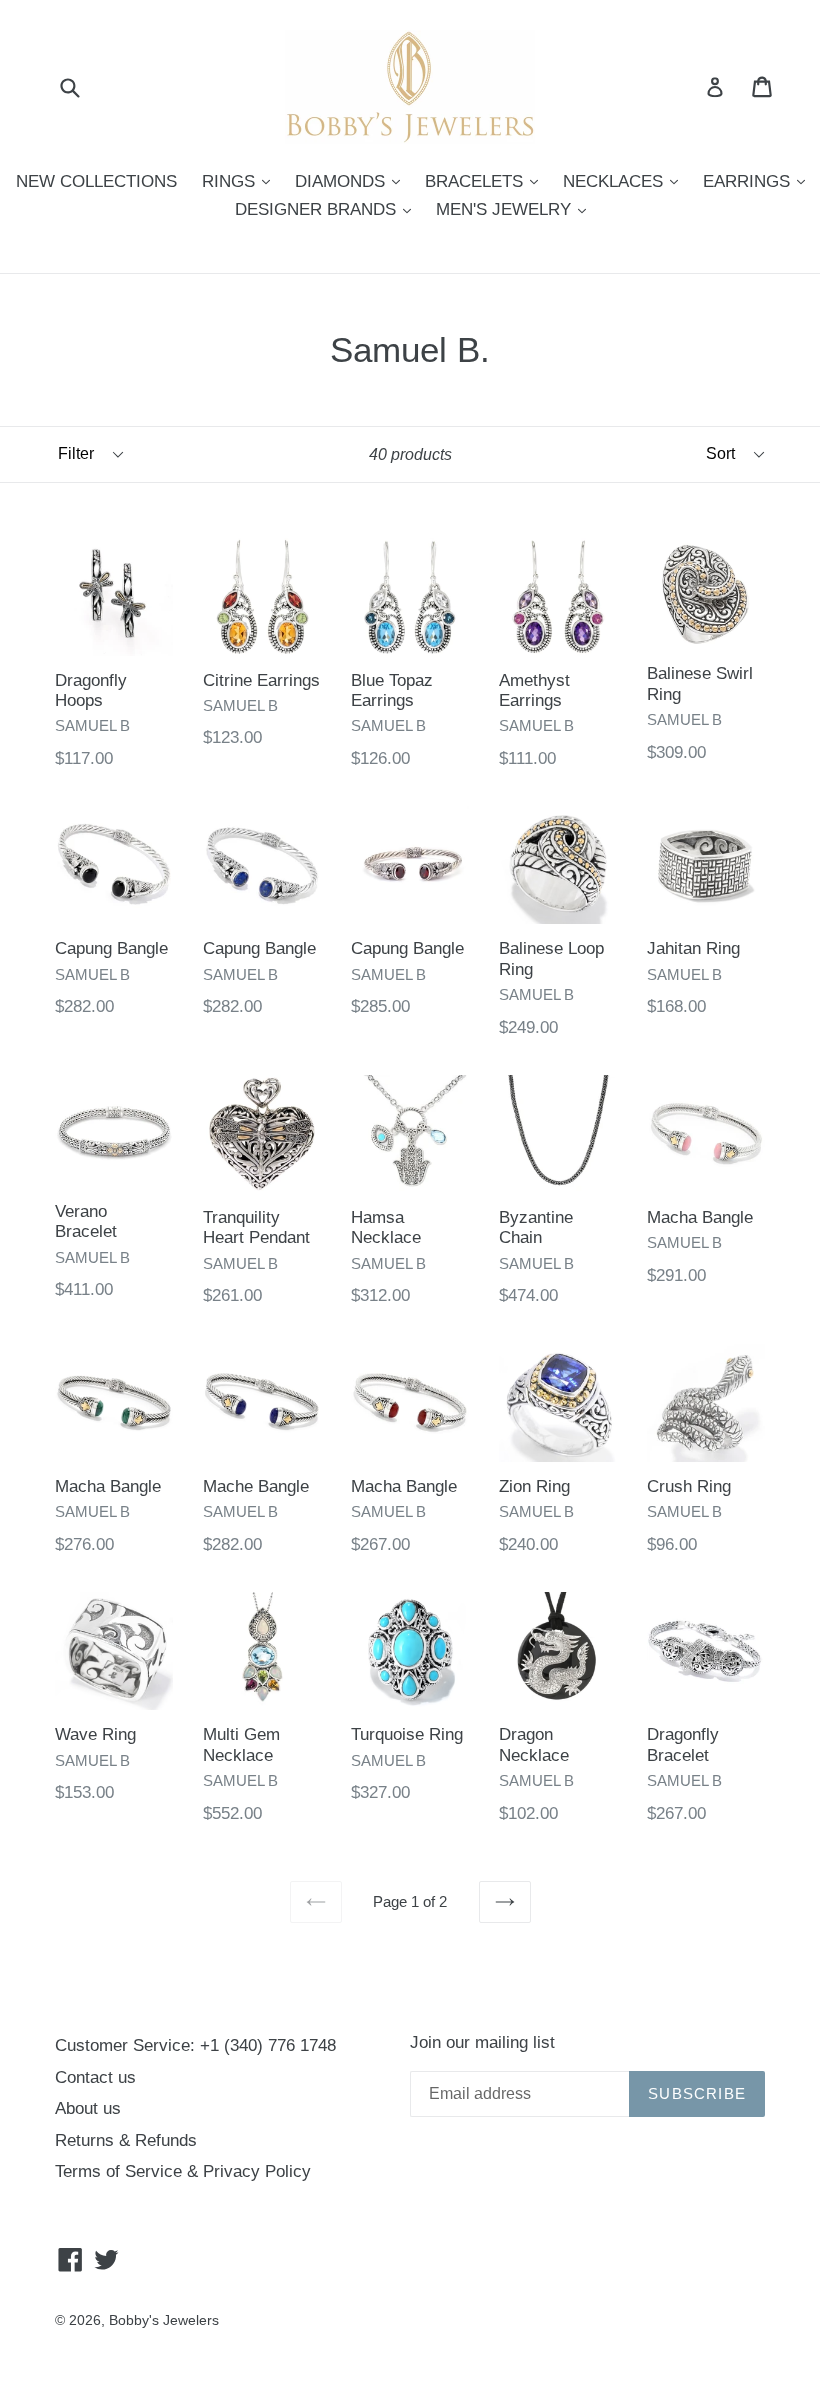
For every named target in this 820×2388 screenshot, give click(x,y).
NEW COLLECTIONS (96, 181)
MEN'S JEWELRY (516, 209)
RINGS (241, 181)
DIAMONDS (352, 181)
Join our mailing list (482, 2042)
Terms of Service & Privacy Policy (183, 2171)
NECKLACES (625, 181)
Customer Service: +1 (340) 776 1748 (195, 2045)
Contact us (95, 2077)
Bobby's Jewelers (164, 2320)
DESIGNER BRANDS (328, 209)
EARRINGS (759, 181)
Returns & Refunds (126, 2140)
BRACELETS (486, 181)
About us (88, 2108)
